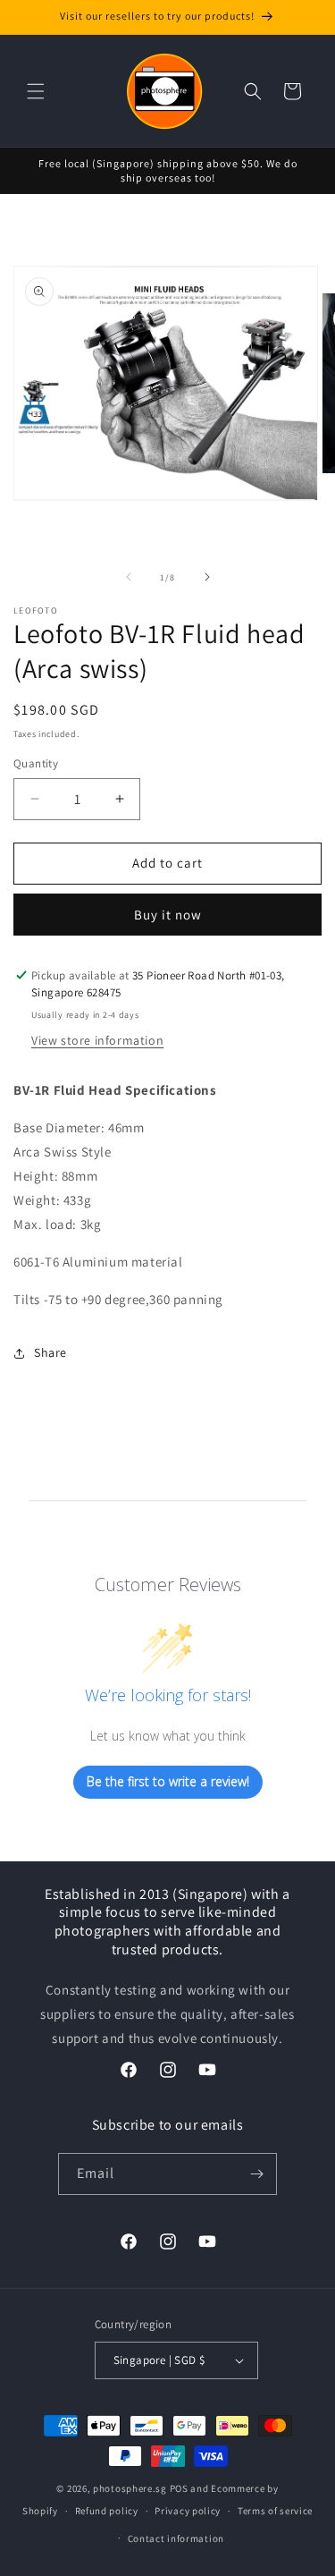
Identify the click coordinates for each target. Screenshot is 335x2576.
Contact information (176, 2538)
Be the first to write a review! (168, 1781)
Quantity (36, 763)
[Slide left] (129, 577)
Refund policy (107, 2511)
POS (179, 2488)
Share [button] (50, 1352)
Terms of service (275, 2511)
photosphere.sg (130, 2488)
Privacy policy (188, 2511)
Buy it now (168, 915)
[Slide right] (207, 577)
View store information (97, 1040)
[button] (36, 91)
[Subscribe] (256, 2174)
